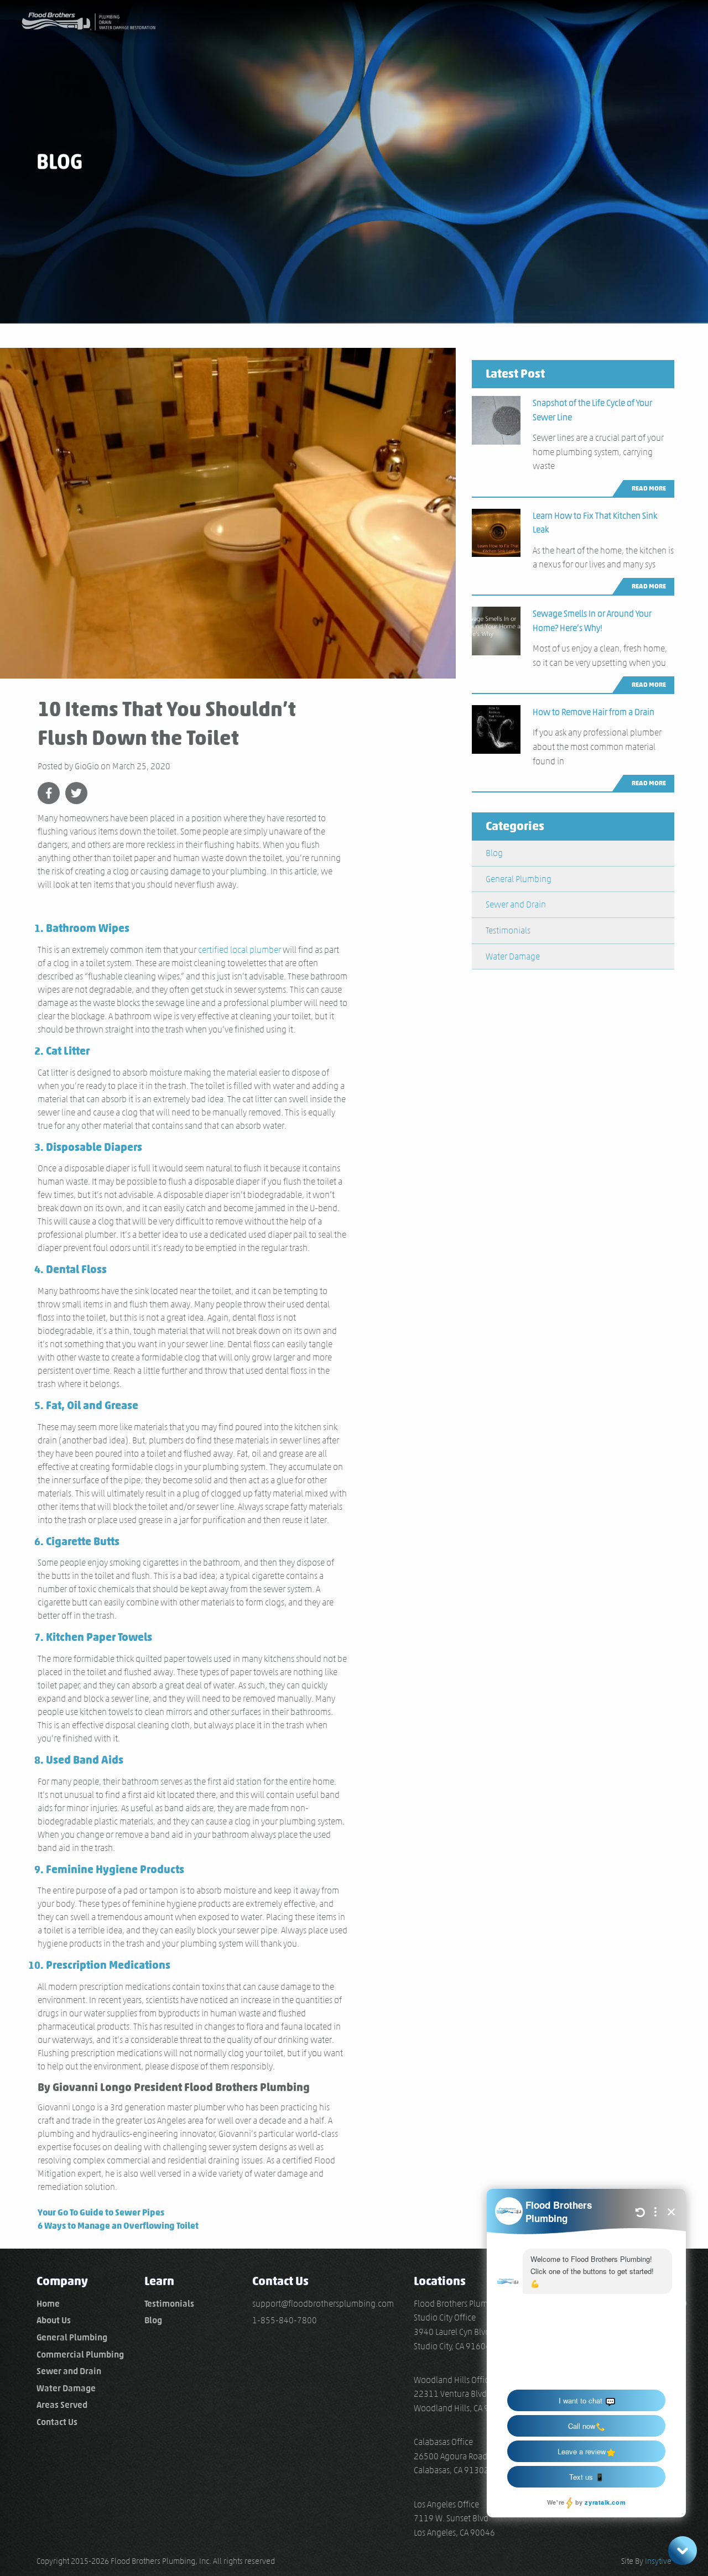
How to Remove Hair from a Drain (594, 712)
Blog (494, 853)
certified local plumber (240, 950)
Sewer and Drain (516, 904)
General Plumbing (519, 879)
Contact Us (57, 2422)
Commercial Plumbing (80, 2355)
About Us (54, 2320)
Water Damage (513, 956)
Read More (649, 488)
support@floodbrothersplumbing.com (323, 2304)
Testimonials (508, 930)
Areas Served (62, 2405)
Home (48, 2304)
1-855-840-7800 (285, 2320)
